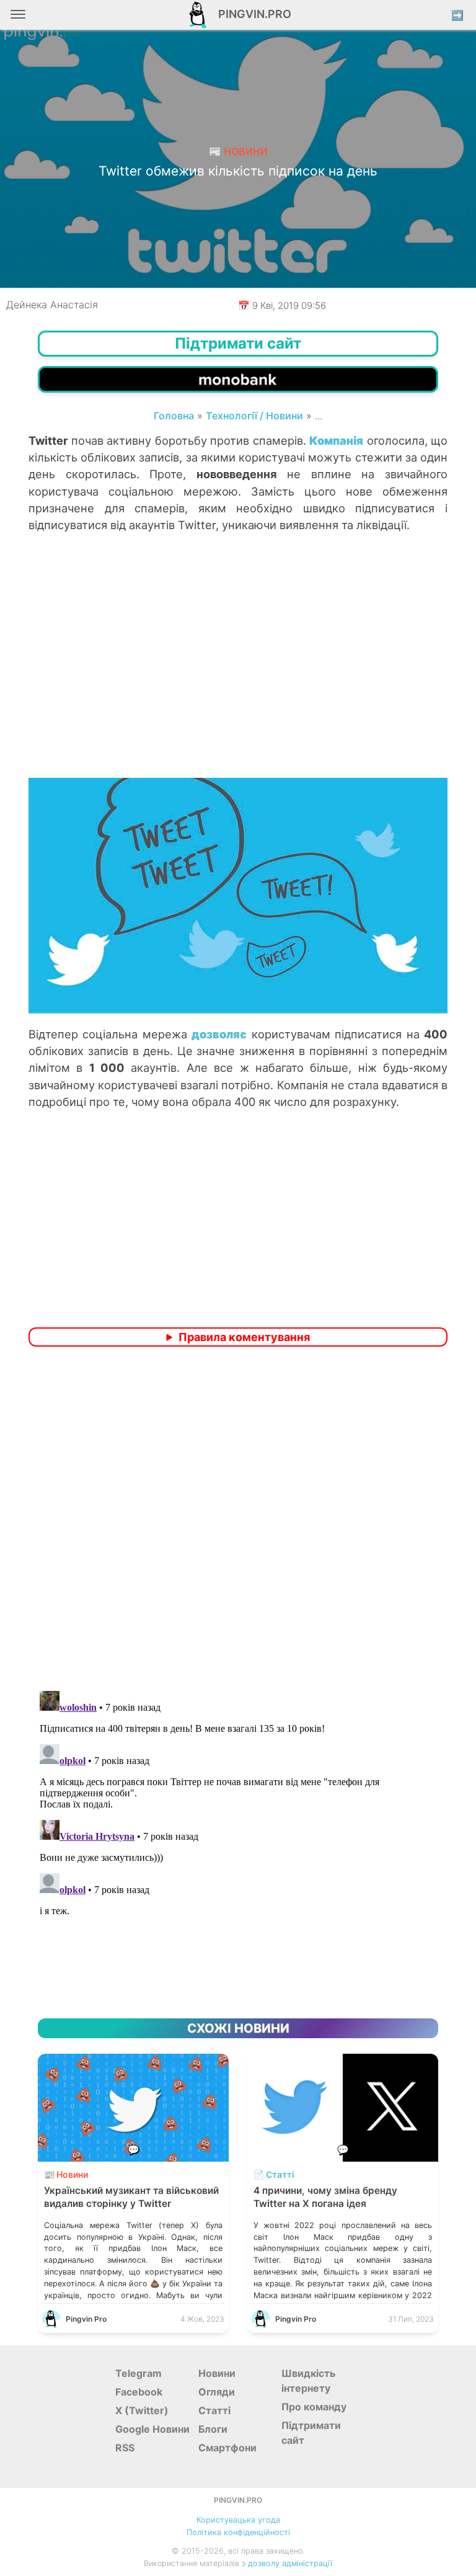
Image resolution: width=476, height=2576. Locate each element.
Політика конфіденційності (238, 2532)
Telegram (139, 2373)
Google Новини (152, 2429)
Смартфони (227, 2448)
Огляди (217, 2392)
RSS (125, 2448)
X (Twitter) (142, 2410)
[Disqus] (238, 1520)
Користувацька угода (238, 2520)
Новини (217, 2373)
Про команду (314, 2407)
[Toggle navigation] (18, 19)
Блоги (213, 2429)
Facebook (139, 2392)
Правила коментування (244, 1337)
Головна (174, 416)
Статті (214, 2410)
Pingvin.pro (251, 14)
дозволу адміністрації (290, 2563)
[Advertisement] (238, 678)
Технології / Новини (254, 416)
